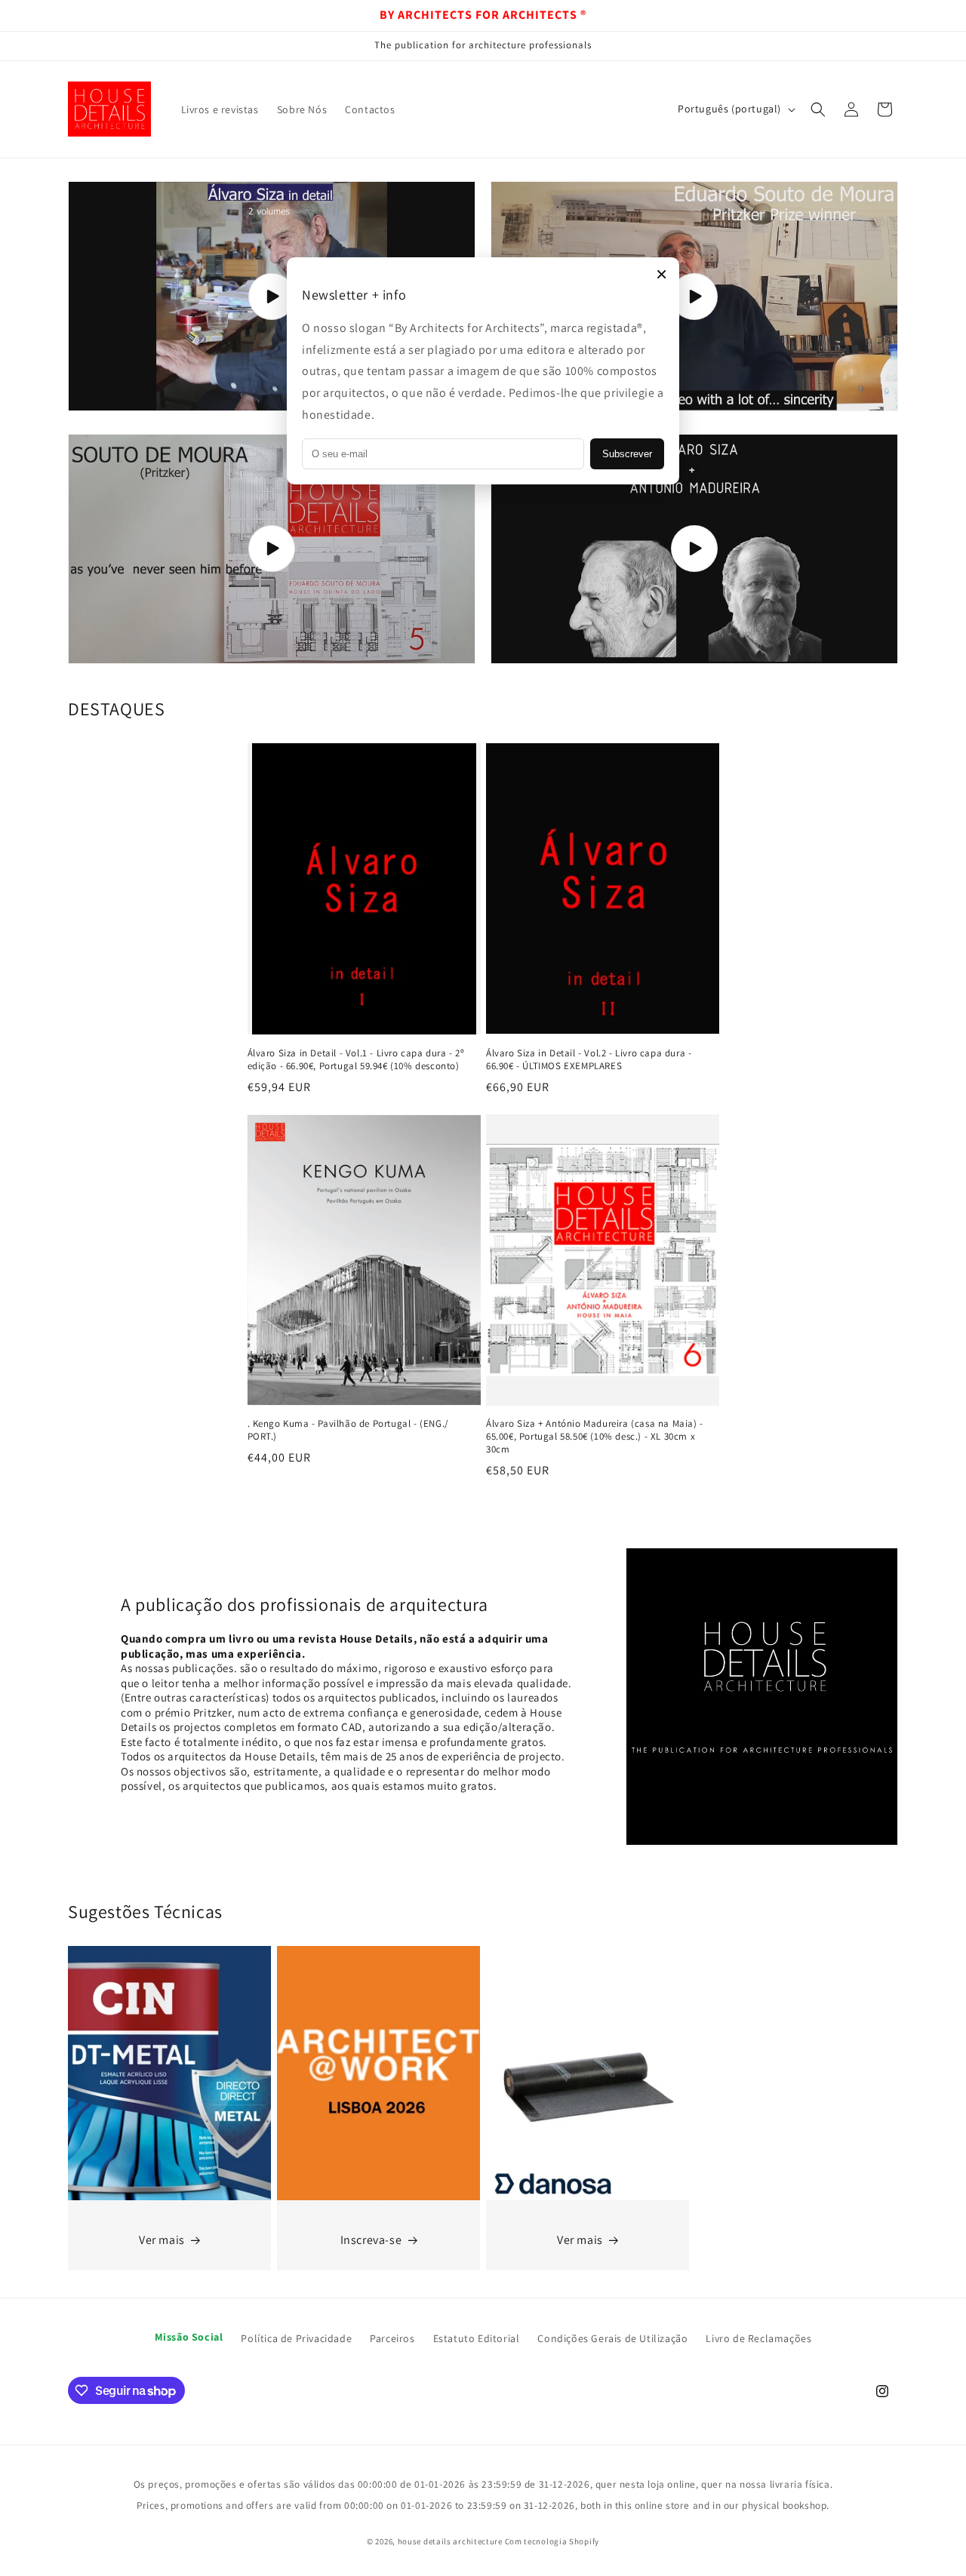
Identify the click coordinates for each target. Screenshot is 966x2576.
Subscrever (627, 454)
